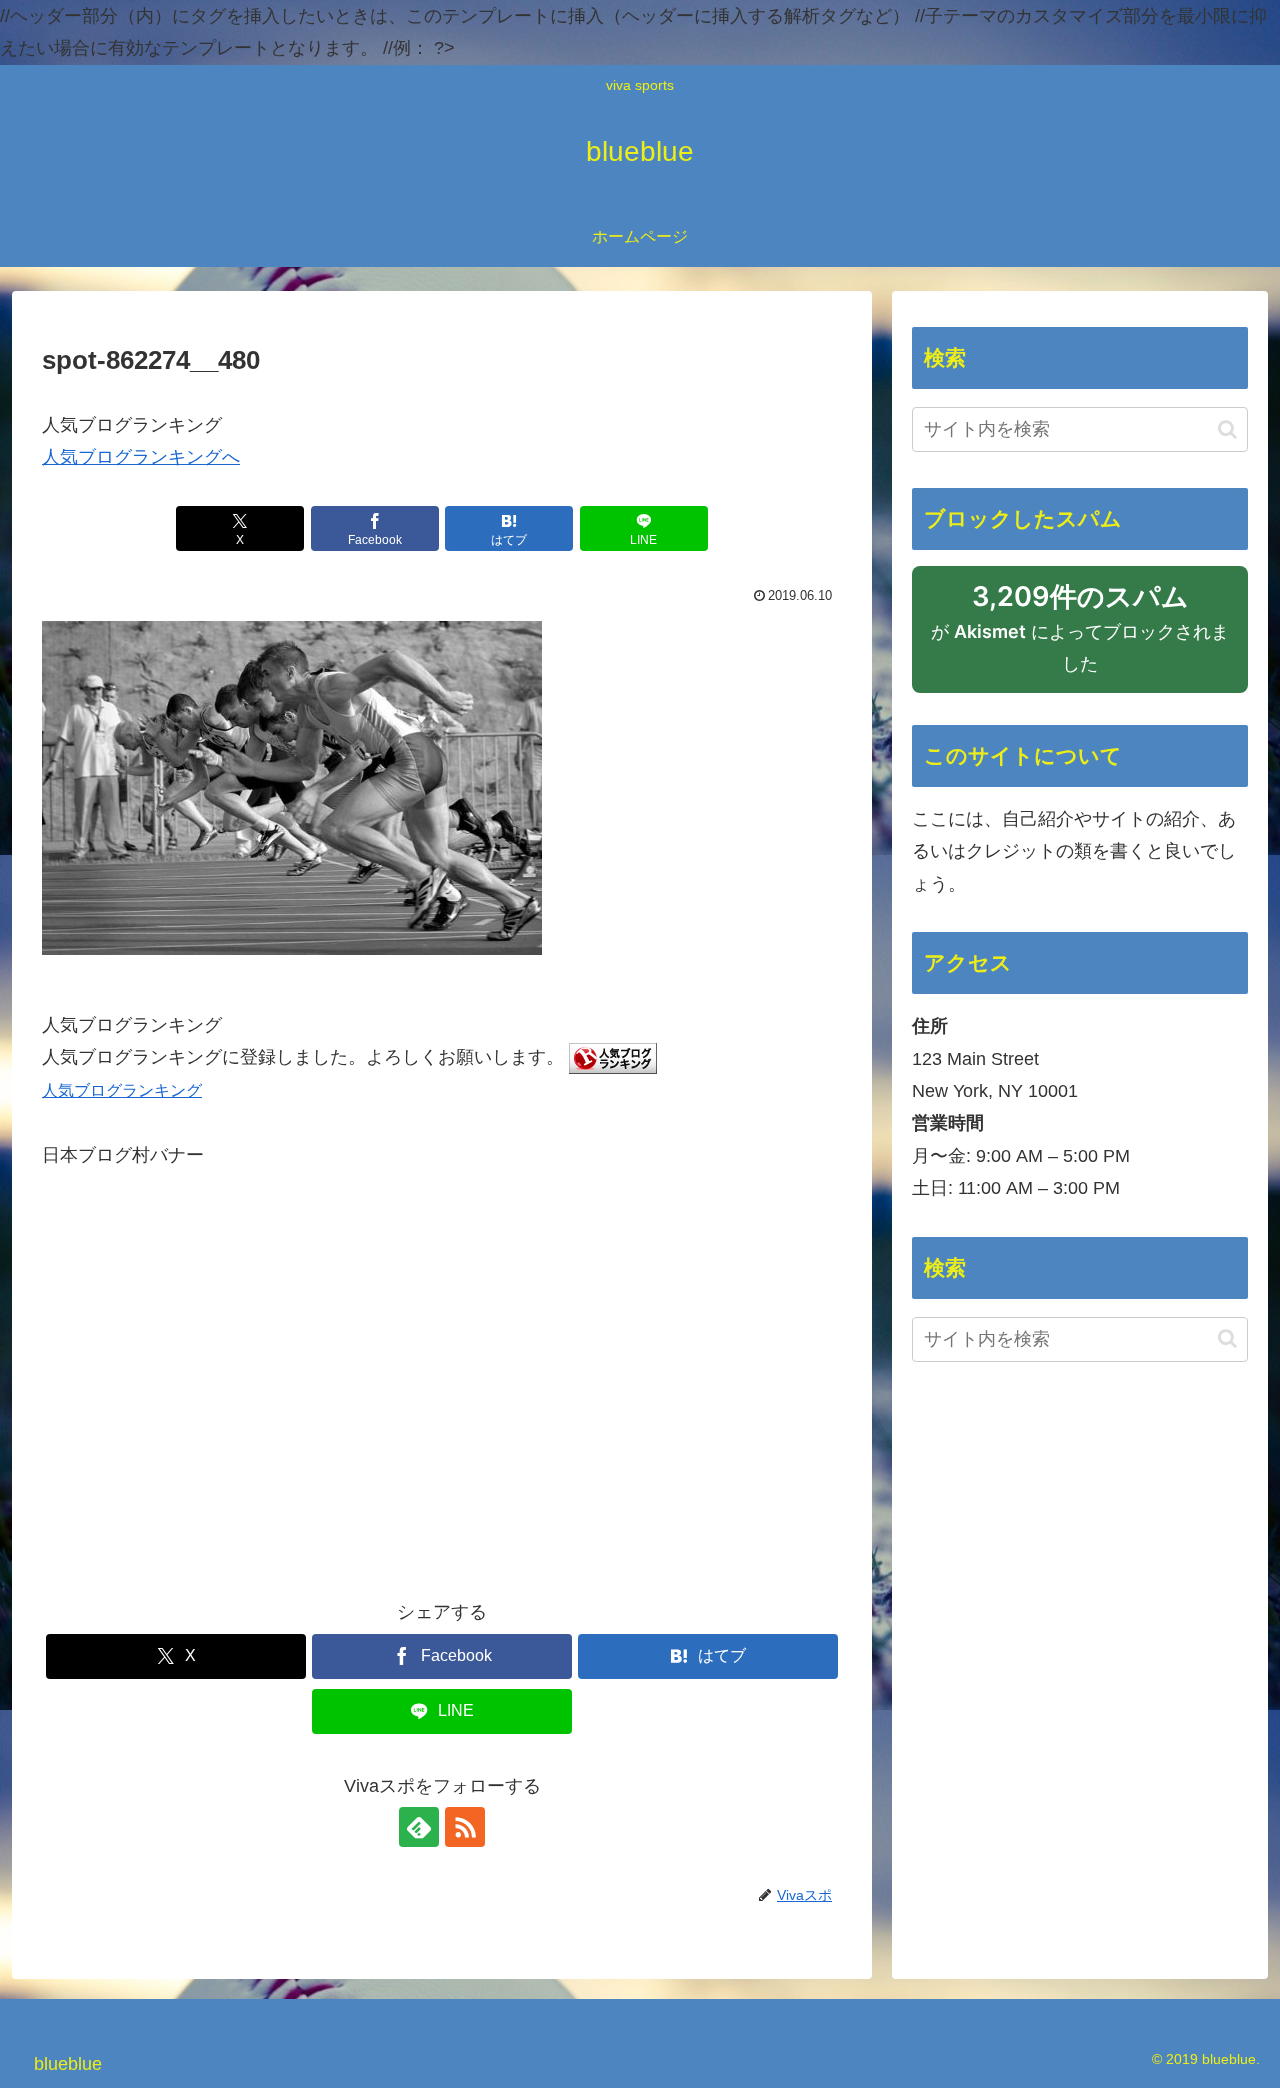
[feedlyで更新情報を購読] (419, 1827)
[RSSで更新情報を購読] (465, 1827)
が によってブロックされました (1080, 636)
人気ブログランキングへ (141, 457)
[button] (1227, 429)
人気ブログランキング (122, 1090)
